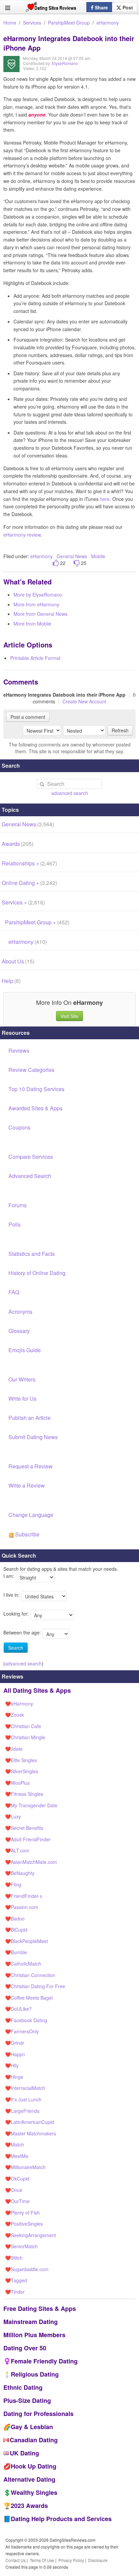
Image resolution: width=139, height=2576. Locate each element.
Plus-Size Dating (27, 2400)
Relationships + (29, 863)
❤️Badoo (15, 1918)
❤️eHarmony (19, 1704)
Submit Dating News (33, 1437)
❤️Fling (13, 1884)
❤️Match (15, 2144)
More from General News (40, 614)
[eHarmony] (11, 69)
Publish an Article (30, 1418)
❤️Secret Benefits (24, 1828)
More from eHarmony (36, 604)
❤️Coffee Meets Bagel (29, 1998)
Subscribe (27, 1534)
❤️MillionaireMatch (25, 2167)
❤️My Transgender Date (31, 1805)
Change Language (31, 1515)
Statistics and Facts (32, 1254)
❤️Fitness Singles (24, 1794)
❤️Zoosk (15, 1715)
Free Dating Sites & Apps (40, 2309)
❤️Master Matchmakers (31, 2133)
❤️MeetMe (17, 2156)
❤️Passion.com (22, 1907)
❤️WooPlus (17, 1783)
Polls (15, 1224)
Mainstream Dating (31, 2322)
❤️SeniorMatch (21, 2246)
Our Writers (22, 1379)
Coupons (19, 1127)
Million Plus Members (34, 2335)
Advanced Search (30, 1176)
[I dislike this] (77, 563)
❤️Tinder (15, 2292)
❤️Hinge (14, 2077)
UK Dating (24, 2453)
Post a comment (28, 717)
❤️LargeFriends (22, 2111)
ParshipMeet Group (69, 23)
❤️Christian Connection (30, 1975)
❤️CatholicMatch (23, 1964)
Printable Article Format (35, 658)
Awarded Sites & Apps (35, 1108)
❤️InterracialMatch (25, 2088)
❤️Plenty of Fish (22, 2213)
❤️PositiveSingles (24, 2224)
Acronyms (20, 1312)
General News (72, 556)
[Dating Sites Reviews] (51, 9)
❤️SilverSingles (22, 1771)
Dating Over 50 (25, 2348)
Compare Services (31, 1157)
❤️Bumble (16, 1952)
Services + (23, 902)
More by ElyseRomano (38, 595)
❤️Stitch (14, 2258)
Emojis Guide (25, 1350)
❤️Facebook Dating (26, 2020)
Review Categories (31, 1070)
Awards (18, 844)
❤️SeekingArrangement (31, 2235)
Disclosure (98, 2560)
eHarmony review (22, 535)
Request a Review (31, 1466)
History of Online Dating (37, 1273)
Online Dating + (29, 883)
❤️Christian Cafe (23, 1726)
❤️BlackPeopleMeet (26, 1941)
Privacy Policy (71, 2560)
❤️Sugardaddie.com (27, 2269)
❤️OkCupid (17, 2179)
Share (101, 7)
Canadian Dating (34, 2440)
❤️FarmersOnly (22, 2031)
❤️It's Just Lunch (23, 2099)
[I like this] (56, 563)
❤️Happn (15, 2054)
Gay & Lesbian (32, 2427)
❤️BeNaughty (20, 1873)
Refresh (120, 730)
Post (127, 7)
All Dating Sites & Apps (37, 1690)
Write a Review (27, 1485)
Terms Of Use (42, 2560)
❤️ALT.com (17, 1850)
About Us (18, 961)
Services (32, 23)
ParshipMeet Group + (37, 922)
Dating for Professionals (38, 2414)
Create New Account (84, 701)
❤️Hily (12, 2065)
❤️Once (14, 2190)
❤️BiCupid (16, 1930)
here (105, 499)
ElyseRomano (65, 63)
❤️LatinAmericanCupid (30, 2122)
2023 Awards (29, 2506)
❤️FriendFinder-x (24, 1896)
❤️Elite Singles (21, 1760)
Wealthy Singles (34, 2492)
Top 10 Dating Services (36, 1089)
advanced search (70, 793)
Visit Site (69, 1016)
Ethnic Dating (23, 2387)
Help (11, 981)
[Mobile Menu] (8, 8)
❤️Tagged (16, 2280)
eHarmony (108, 23)
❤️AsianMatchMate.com (31, 1862)
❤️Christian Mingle (25, 1737)
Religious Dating (35, 2374)
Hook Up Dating (34, 2466)
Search (16, 1648)
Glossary (19, 1331)
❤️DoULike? (18, 2009)
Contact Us (16, 2560)
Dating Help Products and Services (61, 2519)
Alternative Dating (29, 2479)
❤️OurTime (17, 2201)
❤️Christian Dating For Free (35, 1986)
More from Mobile (32, 624)
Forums (18, 1205)
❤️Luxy (13, 1816)
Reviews (19, 1051)
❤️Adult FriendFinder (28, 1839)
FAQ (14, 1292)
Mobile (98, 556)
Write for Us (22, 1398)
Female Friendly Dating (44, 2361)
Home (10, 23)
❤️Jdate (14, 1749)
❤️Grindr (15, 2043)
